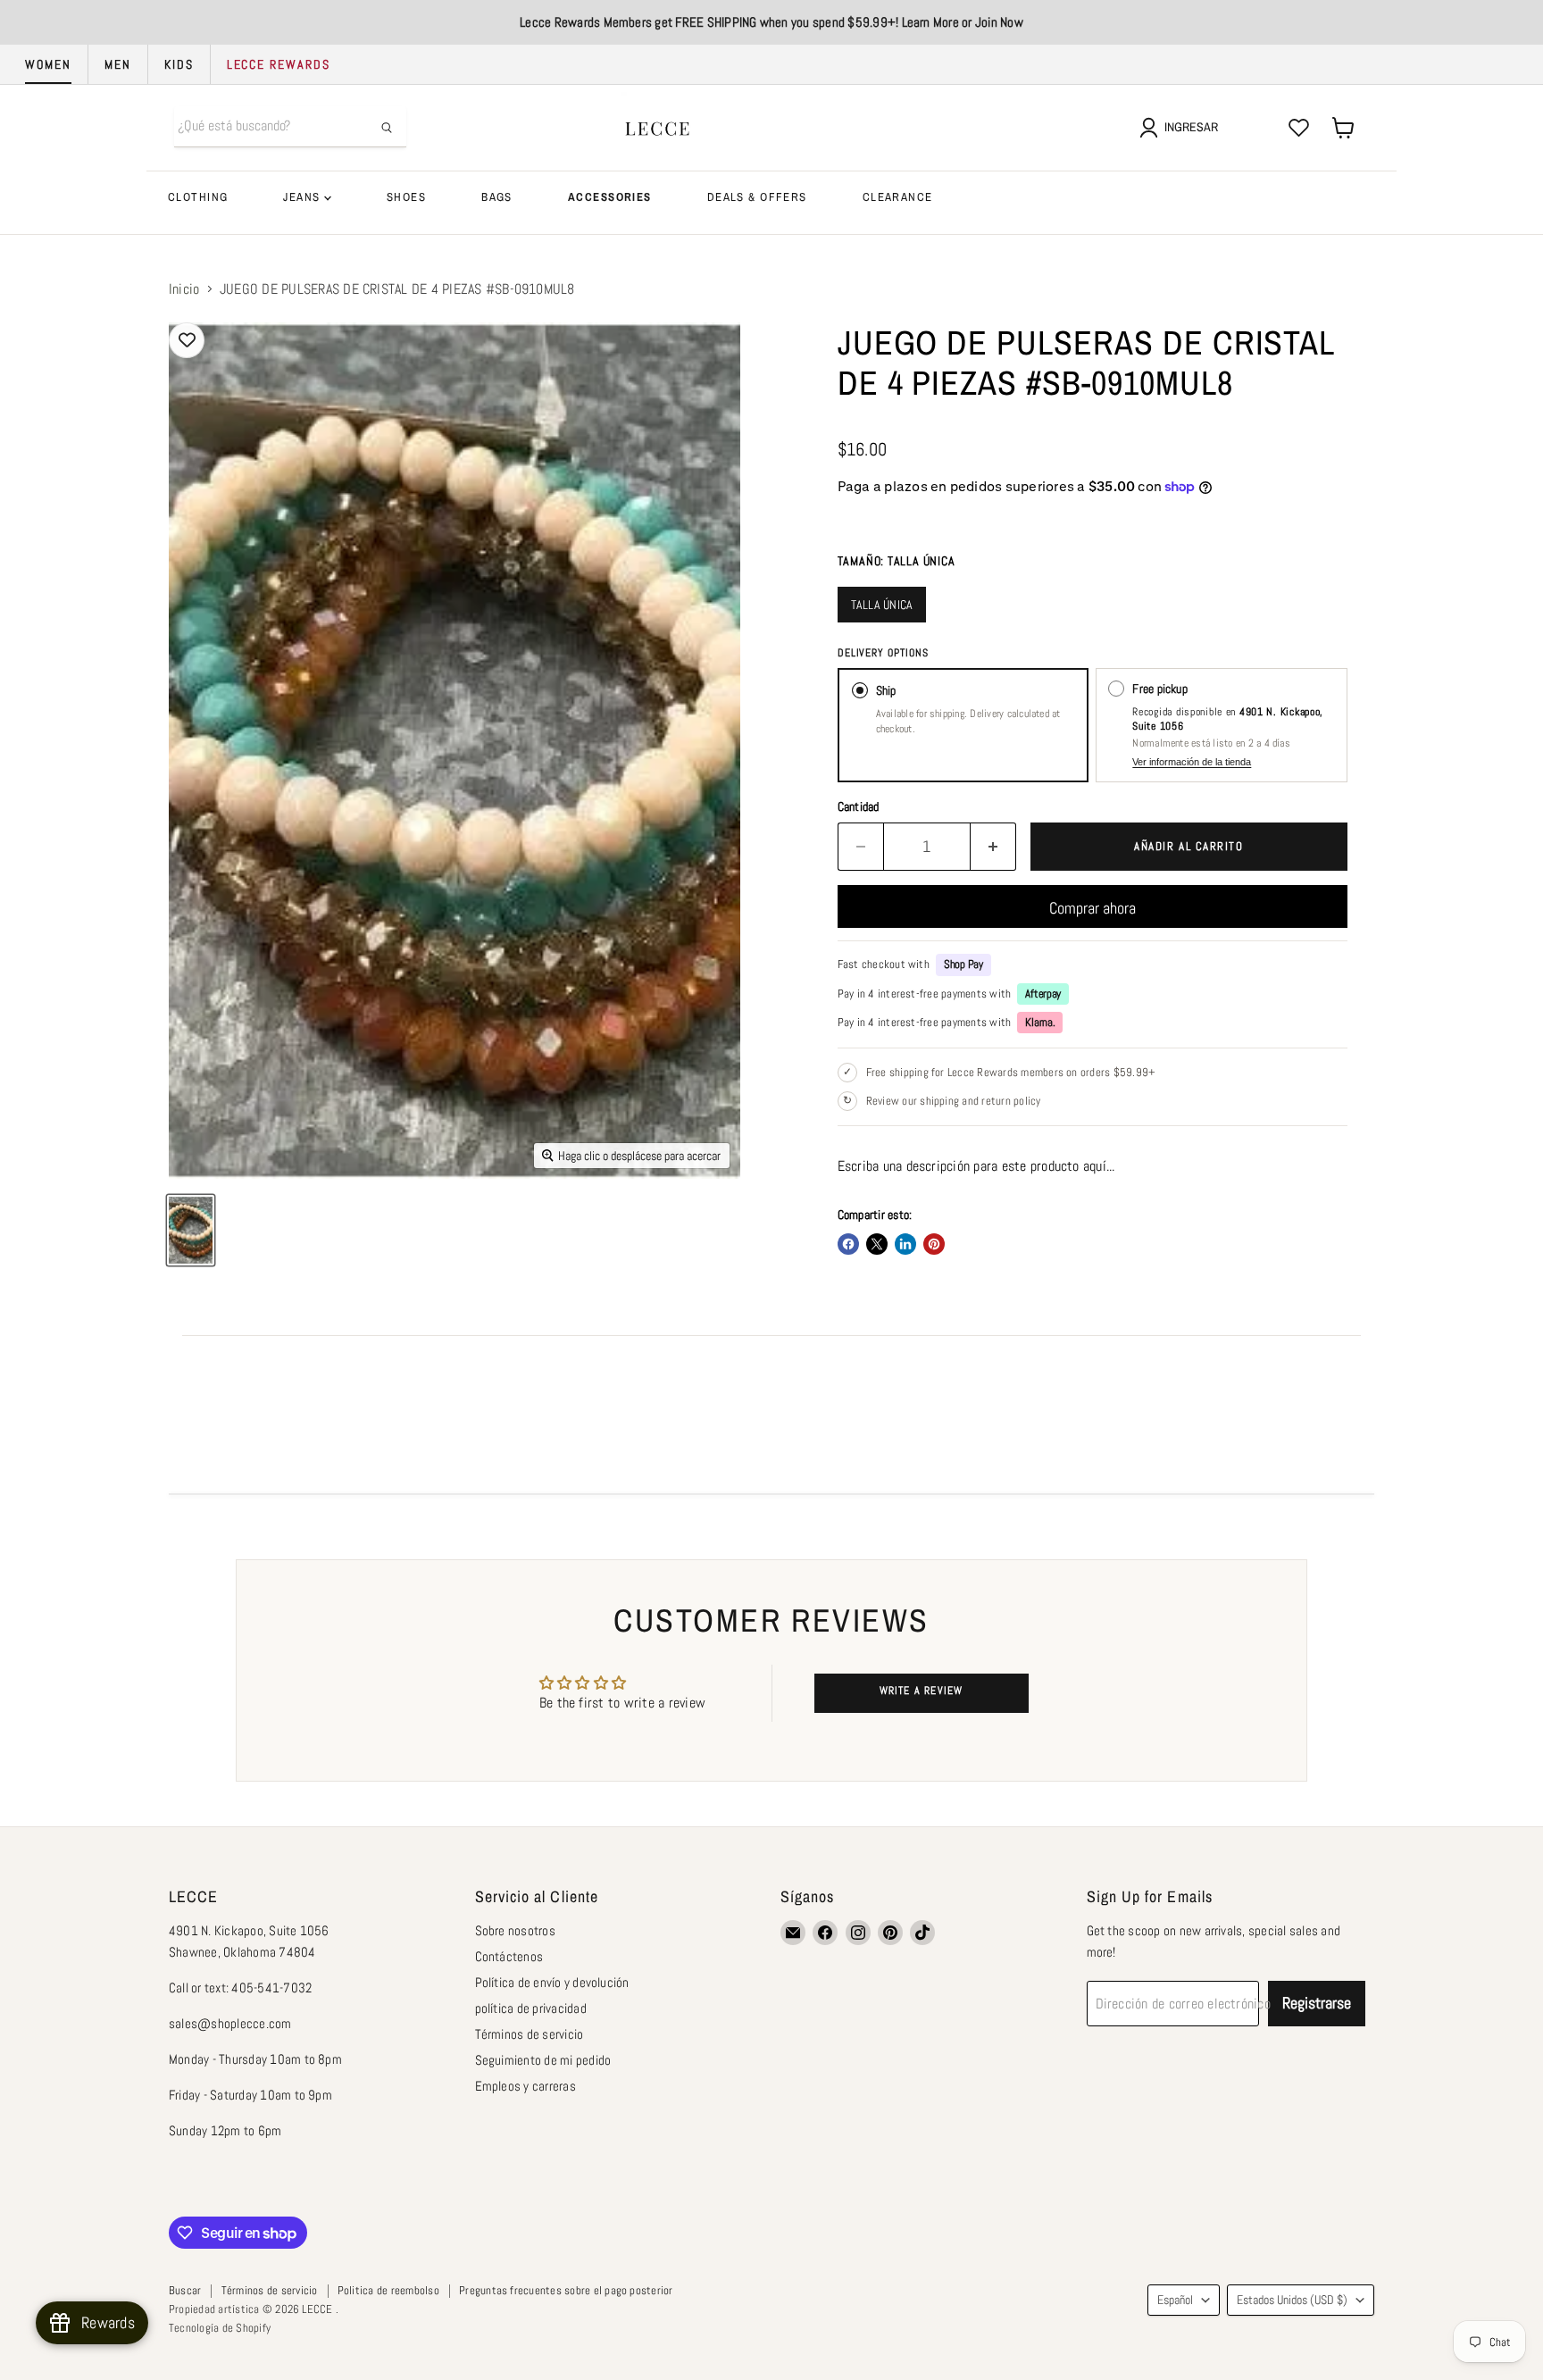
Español (1175, 2300)
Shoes (406, 197)
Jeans (304, 197)
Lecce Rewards (279, 64)
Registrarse (1317, 2003)
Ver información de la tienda (1192, 762)
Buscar (185, 2290)
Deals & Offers (757, 197)
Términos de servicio (530, 2034)
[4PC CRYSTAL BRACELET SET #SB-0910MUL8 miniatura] (191, 1230)
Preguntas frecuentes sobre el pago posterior (566, 2290)
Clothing (198, 197)
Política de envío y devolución (552, 1982)
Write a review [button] (922, 1691)
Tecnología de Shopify (220, 2328)
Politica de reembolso (388, 2290)
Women (48, 64)
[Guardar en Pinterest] (934, 1244)
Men (118, 64)
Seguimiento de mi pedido (543, 2060)
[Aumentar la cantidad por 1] (993, 847)
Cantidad (859, 806)
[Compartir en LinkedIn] (905, 1244)
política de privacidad (531, 2008)
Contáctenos (509, 1956)
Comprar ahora (1093, 908)
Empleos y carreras (525, 2086)
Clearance (898, 197)
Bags (497, 197)
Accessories (610, 197)
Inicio (184, 289)
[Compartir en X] (877, 1244)
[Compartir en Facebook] (848, 1244)
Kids (179, 64)
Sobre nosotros (515, 1930)
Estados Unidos (1292, 2300)
